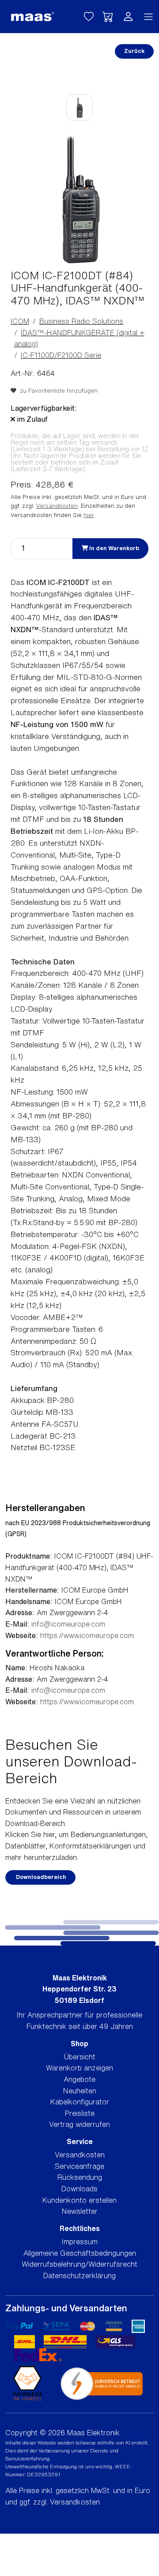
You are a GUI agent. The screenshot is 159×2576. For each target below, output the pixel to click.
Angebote (79, 2079)
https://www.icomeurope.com (87, 1635)
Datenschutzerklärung (79, 2276)
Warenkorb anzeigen (79, 2068)
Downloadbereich (40, 1877)
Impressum (80, 2242)
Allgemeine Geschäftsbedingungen (80, 2253)
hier (89, 515)
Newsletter (80, 2211)
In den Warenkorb (114, 548)
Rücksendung (80, 2177)
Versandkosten (57, 506)
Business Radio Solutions (81, 321)
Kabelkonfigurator (80, 2102)
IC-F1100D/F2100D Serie (61, 355)
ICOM (20, 321)
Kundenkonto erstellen (79, 2200)
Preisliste (80, 2113)
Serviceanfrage (79, 2166)
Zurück (134, 51)
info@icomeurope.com (68, 1624)
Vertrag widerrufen (79, 2124)
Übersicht (80, 2057)
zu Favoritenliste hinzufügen (57, 391)
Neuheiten (80, 2091)
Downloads (79, 2189)
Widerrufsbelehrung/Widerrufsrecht (79, 2264)
